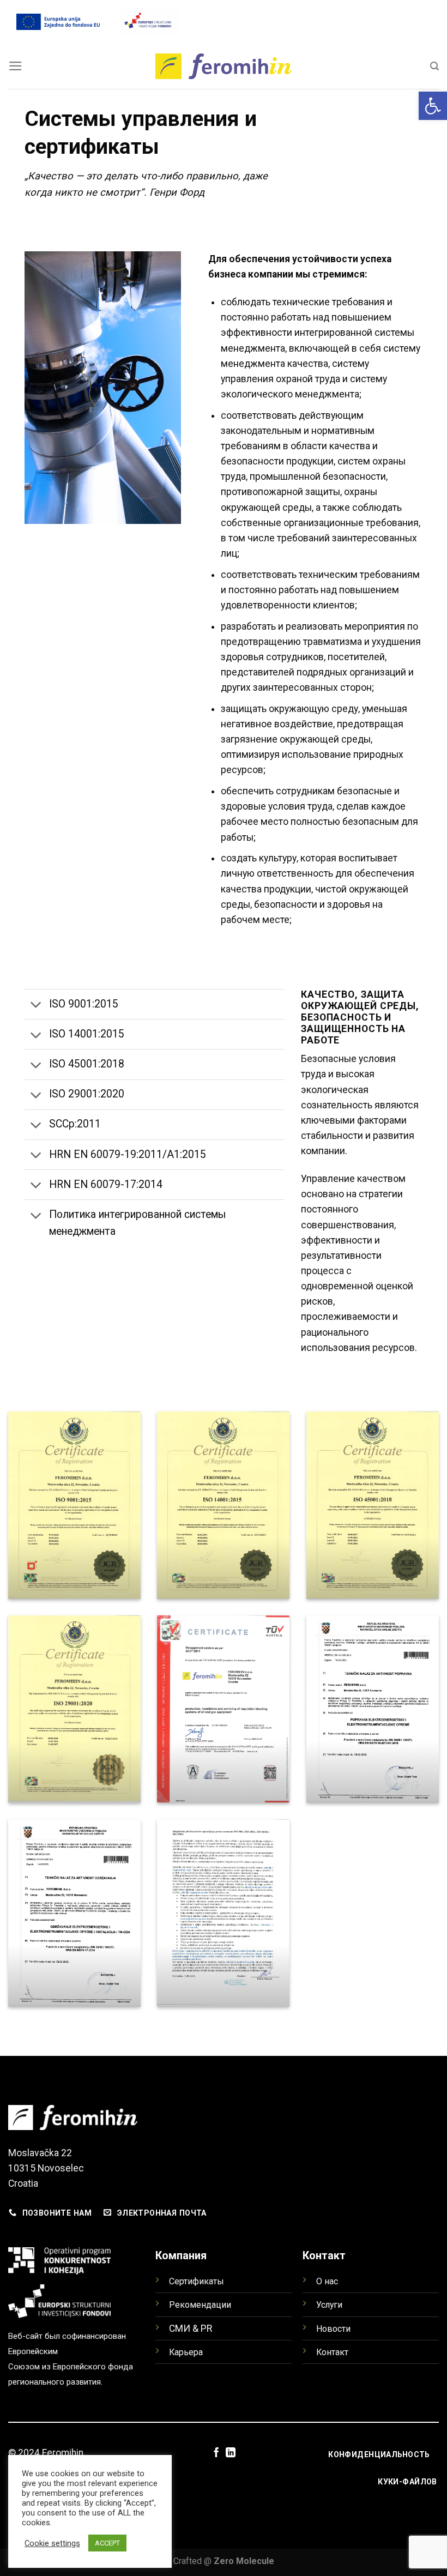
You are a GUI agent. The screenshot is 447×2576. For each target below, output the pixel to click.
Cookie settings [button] (52, 2543)
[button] (433, 106)
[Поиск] (434, 66)
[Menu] (16, 66)
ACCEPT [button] (107, 2543)
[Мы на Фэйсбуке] (216, 2453)
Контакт (332, 2352)
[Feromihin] (224, 67)
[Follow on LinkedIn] (231, 2453)
